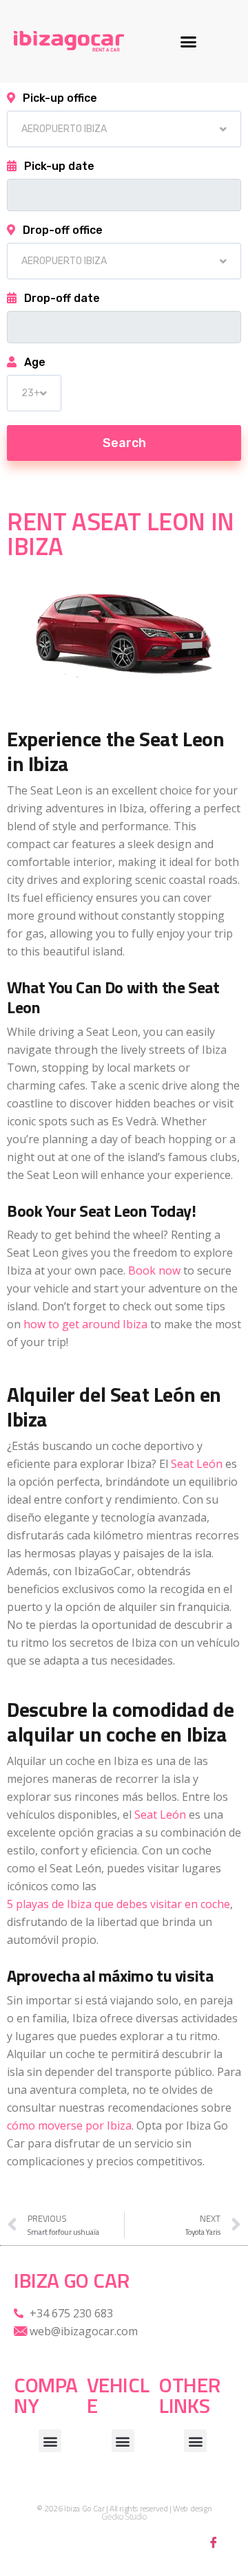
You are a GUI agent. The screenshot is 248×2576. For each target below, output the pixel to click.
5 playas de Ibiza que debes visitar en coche (118, 1904)
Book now (154, 1270)
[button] (189, 41)
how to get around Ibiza (85, 1324)
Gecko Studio (124, 2517)
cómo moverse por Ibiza (69, 2125)
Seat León (197, 1464)
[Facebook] (214, 2542)
